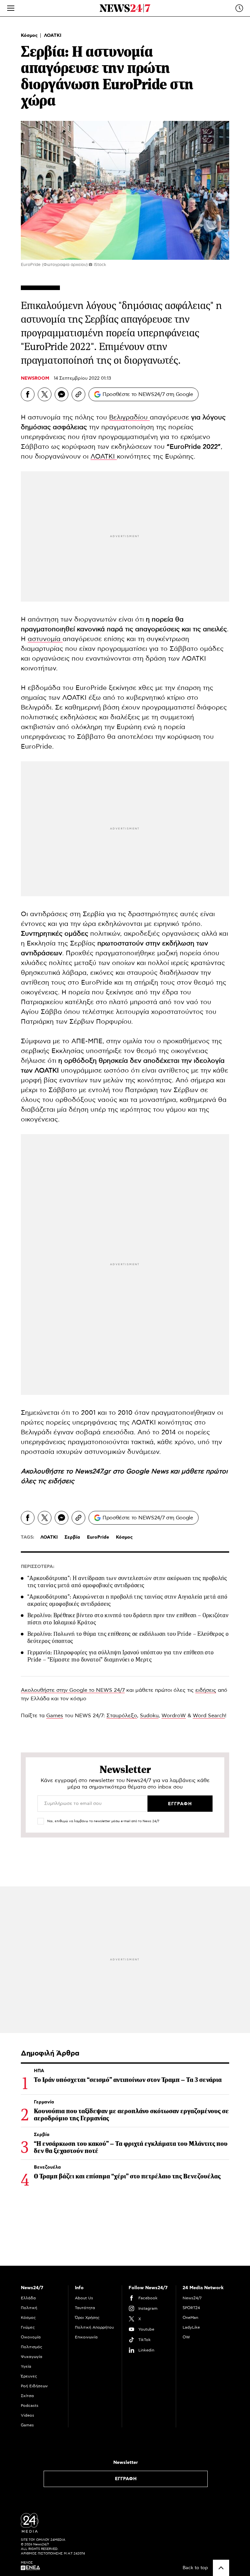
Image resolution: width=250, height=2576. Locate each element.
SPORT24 (191, 2308)
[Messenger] (62, 394)
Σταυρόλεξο (122, 1716)
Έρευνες (29, 2376)
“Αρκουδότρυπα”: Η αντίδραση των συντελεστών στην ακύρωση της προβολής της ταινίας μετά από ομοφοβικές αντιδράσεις (127, 1582)
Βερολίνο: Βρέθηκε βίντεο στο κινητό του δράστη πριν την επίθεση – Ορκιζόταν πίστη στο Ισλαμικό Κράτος (128, 1619)
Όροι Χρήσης (87, 2318)
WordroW (174, 1716)
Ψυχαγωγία (32, 2357)
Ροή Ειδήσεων (34, 2386)
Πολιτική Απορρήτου (94, 2327)
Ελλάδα (28, 2298)
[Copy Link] (78, 394)
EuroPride (98, 1537)
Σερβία (72, 1537)
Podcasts (30, 2406)
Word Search (209, 1716)
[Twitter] (45, 394)
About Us (84, 2298)
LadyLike (191, 2327)
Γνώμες (28, 2327)
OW (186, 2337)
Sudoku (149, 1716)
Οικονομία (31, 2337)
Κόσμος (30, 36)
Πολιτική (29, 2308)
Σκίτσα (27, 2396)
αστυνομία (45, 639)
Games (55, 1716)
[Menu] (11, 8)
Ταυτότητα (85, 2308)
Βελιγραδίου (129, 417)
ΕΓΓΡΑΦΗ (126, 2479)
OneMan (190, 2318)
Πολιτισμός (32, 2347)
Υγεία (26, 2366)
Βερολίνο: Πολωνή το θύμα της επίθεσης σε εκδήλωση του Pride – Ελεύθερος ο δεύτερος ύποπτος (128, 1637)
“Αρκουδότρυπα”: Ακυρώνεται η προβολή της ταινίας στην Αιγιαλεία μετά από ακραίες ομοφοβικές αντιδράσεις (127, 1600)
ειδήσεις (61, 1481)
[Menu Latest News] (239, 8)
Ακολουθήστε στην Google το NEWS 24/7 (73, 1690)
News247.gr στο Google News (123, 1471)
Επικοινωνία (86, 2337)
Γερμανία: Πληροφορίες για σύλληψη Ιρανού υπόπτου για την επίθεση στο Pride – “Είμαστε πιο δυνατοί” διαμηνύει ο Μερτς (120, 1656)
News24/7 (192, 2298)
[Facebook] (28, 394)
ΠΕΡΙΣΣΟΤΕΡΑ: (38, 1567)
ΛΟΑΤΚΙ (53, 36)
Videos (28, 2415)
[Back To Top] (221, 2568)
